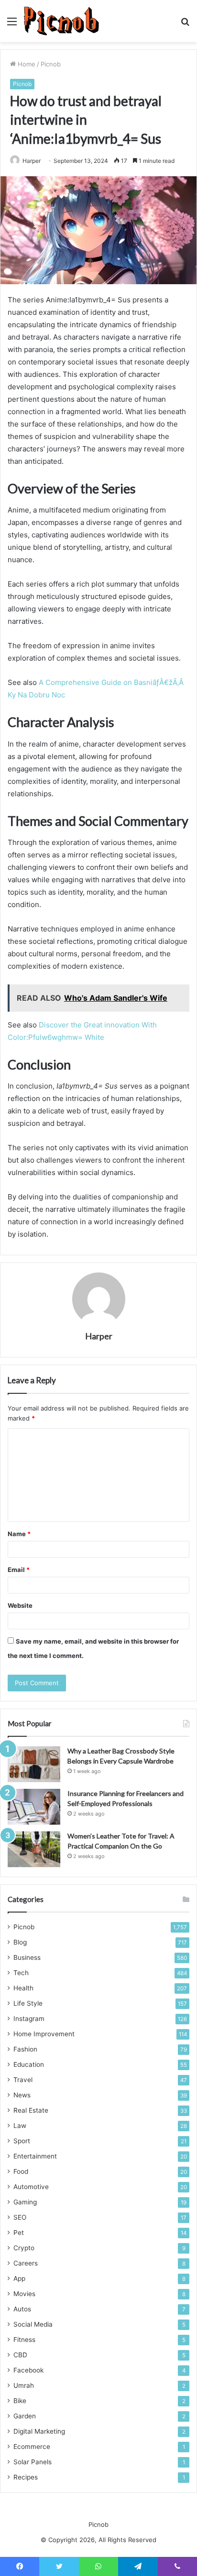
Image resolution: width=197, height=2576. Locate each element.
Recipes (26, 2477)
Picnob (51, 64)
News (22, 2095)
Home (26, 64)
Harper (99, 1336)
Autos (22, 2309)
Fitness (24, 2340)
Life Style (28, 2003)
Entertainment (35, 2156)
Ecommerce (32, 2447)
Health (23, 1988)
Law (20, 2126)
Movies (24, 2294)
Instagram (29, 2019)
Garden (25, 2416)
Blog (20, 1942)
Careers (26, 2263)
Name (19, 1534)
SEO (20, 2217)
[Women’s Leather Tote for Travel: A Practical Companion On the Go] (34, 1849)
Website (20, 1605)
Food (21, 2171)
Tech (21, 1973)
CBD (20, 2355)
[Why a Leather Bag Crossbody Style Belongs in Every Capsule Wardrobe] (34, 1764)
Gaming (25, 2202)
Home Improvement (44, 2034)
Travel (23, 2080)
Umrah (24, 2385)
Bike (20, 2401)
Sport (22, 2141)
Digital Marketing (39, 2431)
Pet (19, 2233)
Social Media (33, 2324)
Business (27, 1957)
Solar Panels (33, 2462)
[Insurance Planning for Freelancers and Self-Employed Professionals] (34, 1807)
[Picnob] (61, 21)
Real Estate (31, 2110)
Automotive (31, 2187)
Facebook (28, 2370)
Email (19, 1570)
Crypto (24, 2248)
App (19, 2278)
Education (29, 2064)
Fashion (25, 2049)
